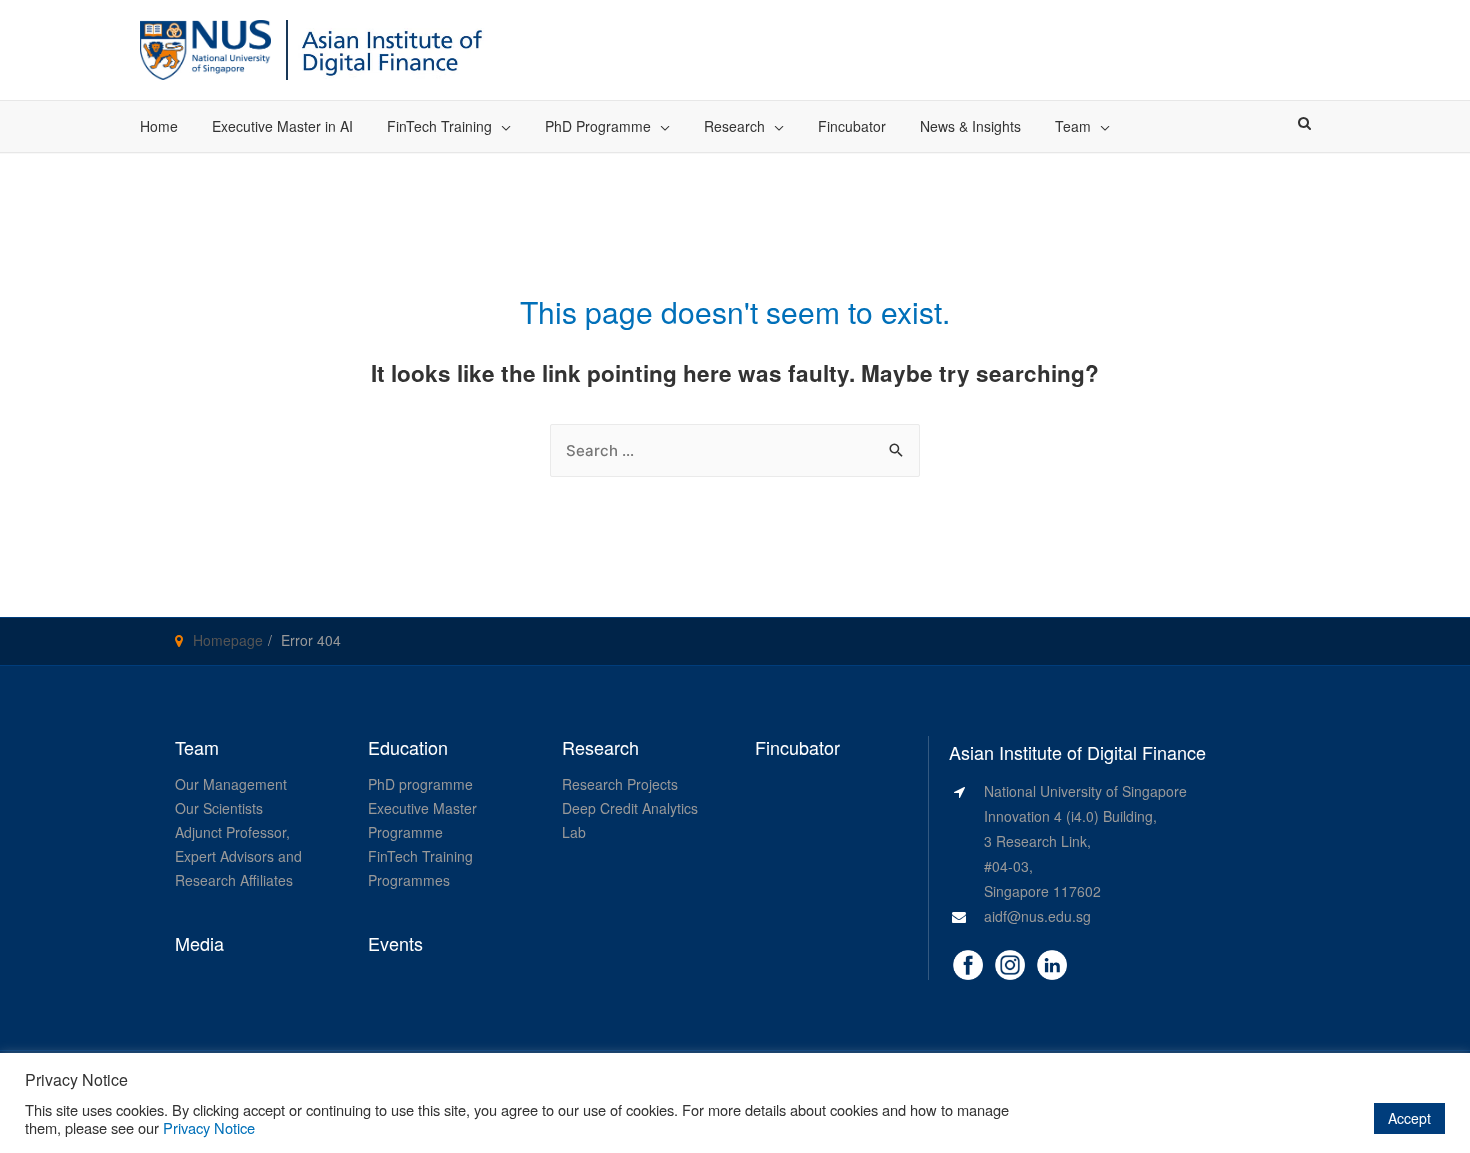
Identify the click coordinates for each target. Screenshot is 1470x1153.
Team (1073, 126)
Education (408, 748)
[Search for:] (735, 449)
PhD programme (420, 784)
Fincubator (852, 126)
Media (199, 944)
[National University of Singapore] (205, 47)
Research (734, 126)
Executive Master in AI (282, 126)
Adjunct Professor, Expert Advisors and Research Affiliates (238, 856)
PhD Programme (598, 126)
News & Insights (970, 126)
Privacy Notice (209, 1127)
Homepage (228, 640)
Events (395, 944)
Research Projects (620, 784)
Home (159, 126)
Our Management (231, 784)
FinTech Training (439, 126)
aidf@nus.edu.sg (1037, 916)
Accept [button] (1409, 1118)
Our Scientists (219, 808)
